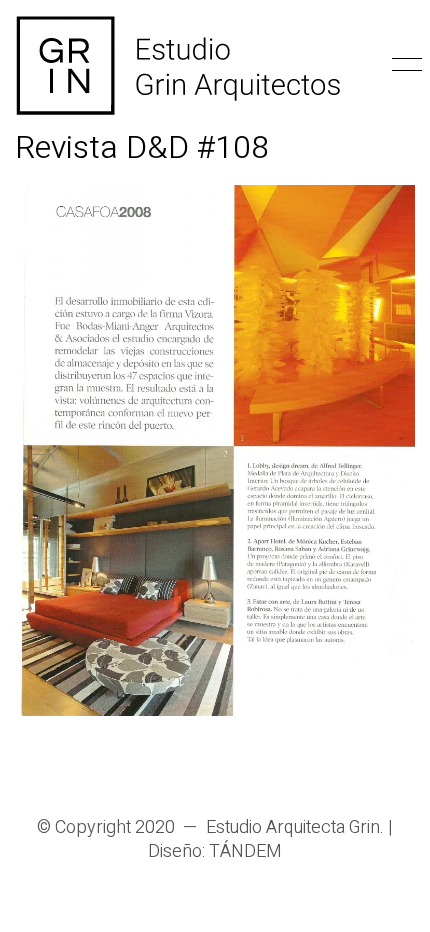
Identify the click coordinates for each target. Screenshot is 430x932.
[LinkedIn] (290, 771)
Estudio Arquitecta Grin (293, 828)
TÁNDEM (245, 852)
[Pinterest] (190, 771)
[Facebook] (240, 771)
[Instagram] (140, 771)
